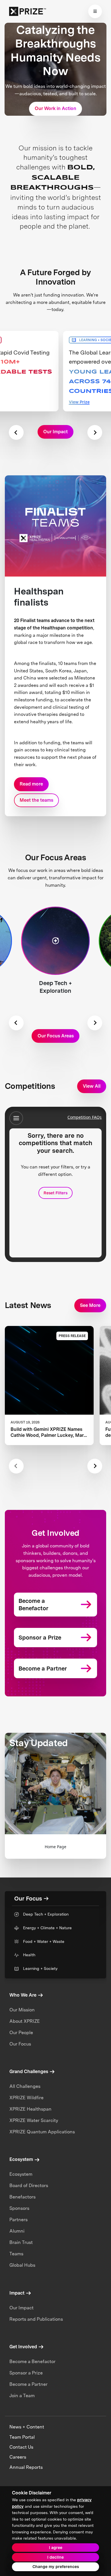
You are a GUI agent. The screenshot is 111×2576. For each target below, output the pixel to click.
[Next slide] (95, 432)
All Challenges (25, 2086)
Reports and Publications (36, 2319)
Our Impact (21, 2308)
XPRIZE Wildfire (26, 2098)
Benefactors (22, 2197)
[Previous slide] (16, 432)
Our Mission (22, 2010)
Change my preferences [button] (56, 2567)
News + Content (27, 2427)
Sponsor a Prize (26, 2373)
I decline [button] (55, 2557)
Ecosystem (21, 2174)
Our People (21, 2033)
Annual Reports (26, 2467)
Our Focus (20, 2044)
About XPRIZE (25, 2021)
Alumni (17, 2231)
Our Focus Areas (56, 1036)
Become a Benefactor (32, 2361)
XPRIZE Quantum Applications (42, 2132)
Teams (16, 2254)
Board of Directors (29, 2186)
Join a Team (22, 2396)
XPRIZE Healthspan (30, 2109)
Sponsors (19, 2208)
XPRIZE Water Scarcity (34, 2120)
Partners (18, 2220)
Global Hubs (22, 2265)
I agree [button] (56, 2548)
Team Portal (22, 2437)
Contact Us (21, 2447)
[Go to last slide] (16, 1023)
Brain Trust (21, 2242)
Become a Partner (28, 2384)
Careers (18, 2457)
